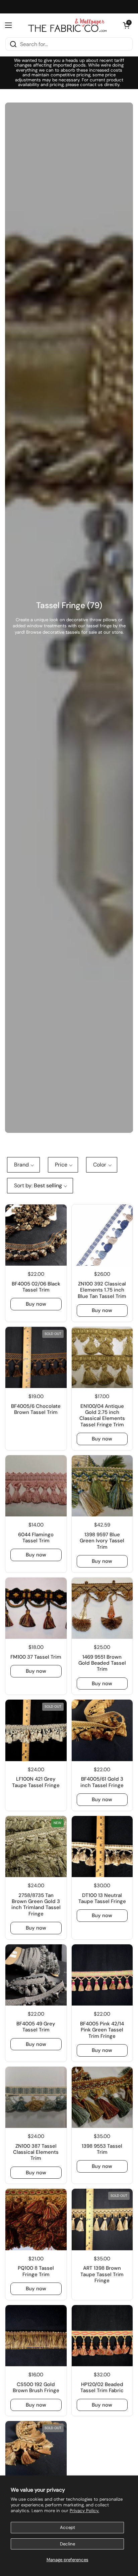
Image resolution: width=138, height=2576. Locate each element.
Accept (67, 2527)
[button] (126, 25)
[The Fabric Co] (67, 25)
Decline (67, 2544)
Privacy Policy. (84, 2511)
